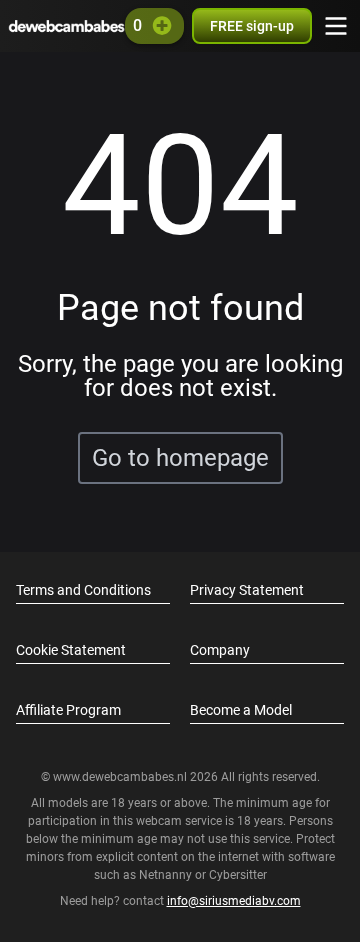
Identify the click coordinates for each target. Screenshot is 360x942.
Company (220, 650)
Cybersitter (238, 875)
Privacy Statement (247, 590)
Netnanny (167, 875)
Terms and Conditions (83, 590)
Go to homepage (180, 458)
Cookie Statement (71, 650)
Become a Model (241, 710)
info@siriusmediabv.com (234, 901)
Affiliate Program (68, 710)
